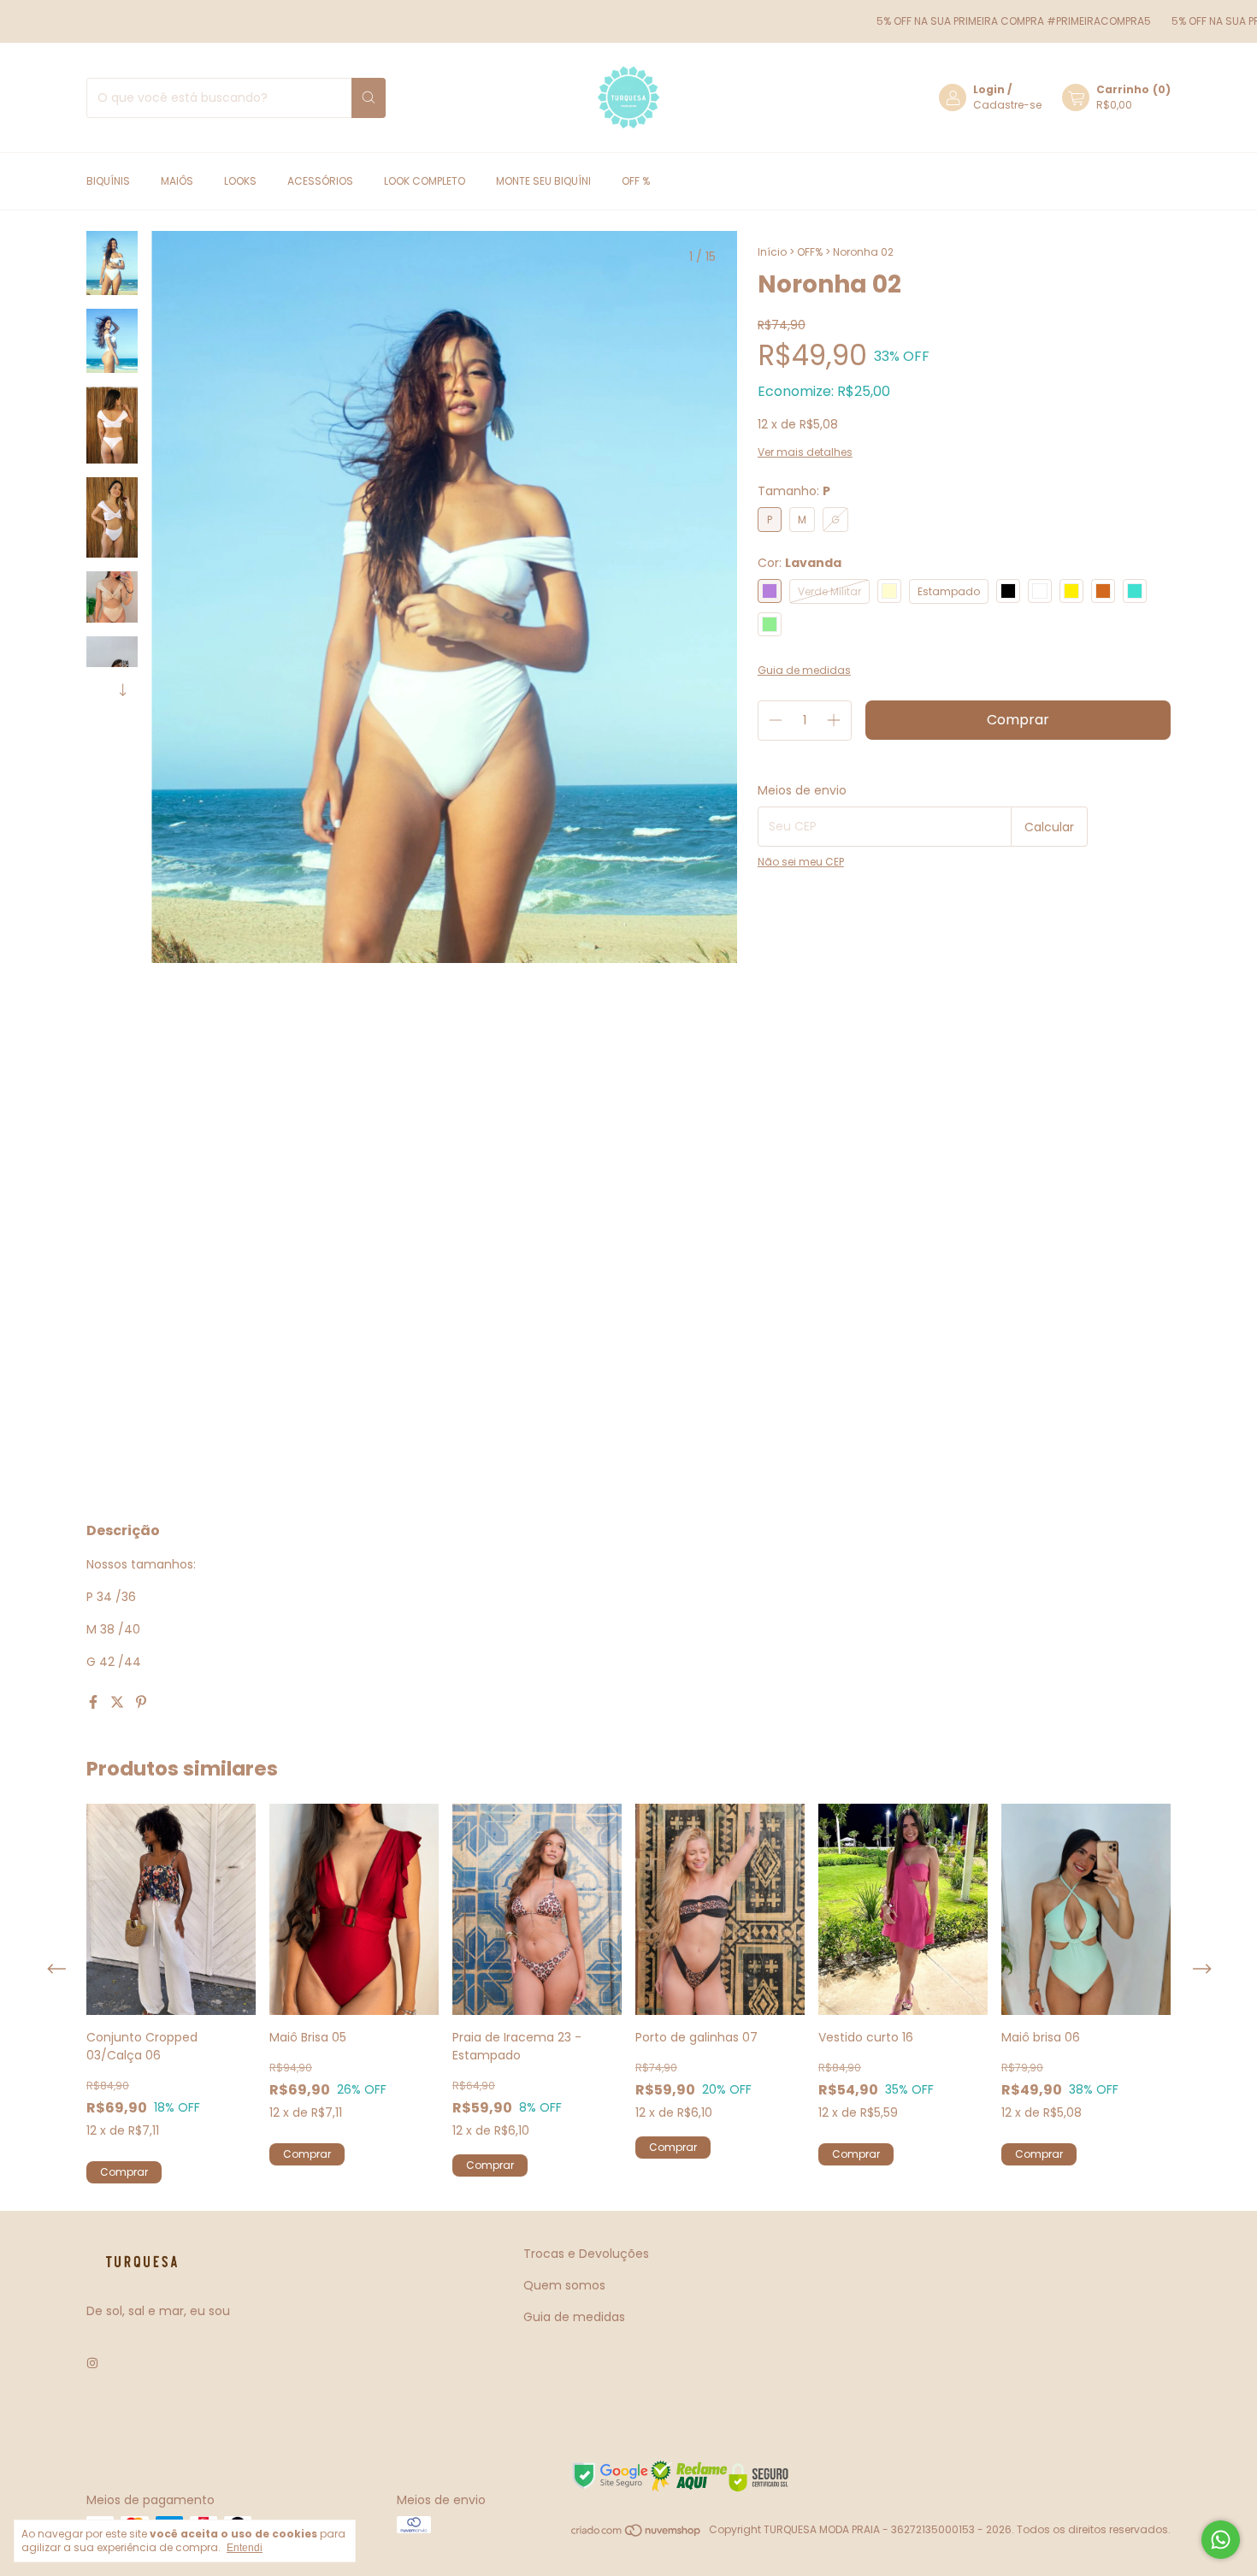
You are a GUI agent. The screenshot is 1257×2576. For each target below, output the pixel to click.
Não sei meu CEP (801, 862)
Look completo (425, 181)
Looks (240, 181)
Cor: (800, 563)
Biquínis (108, 181)
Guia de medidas (574, 2317)
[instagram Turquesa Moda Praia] (92, 2363)
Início (772, 252)
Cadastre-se (1007, 105)
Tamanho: (794, 491)
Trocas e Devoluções (586, 2254)
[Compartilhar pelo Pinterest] (141, 1702)
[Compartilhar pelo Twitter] (119, 1702)
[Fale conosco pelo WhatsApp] (1221, 2540)
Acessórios (320, 181)
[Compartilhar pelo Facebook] (95, 1702)
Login (989, 89)
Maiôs (177, 181)
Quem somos (564, 2285)
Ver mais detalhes (805, 452)
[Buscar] (369, 98)
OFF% (810, 252)
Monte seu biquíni (543, 181)
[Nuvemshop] (637, 2534)
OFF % (636, 181)
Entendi (245, 2548)
